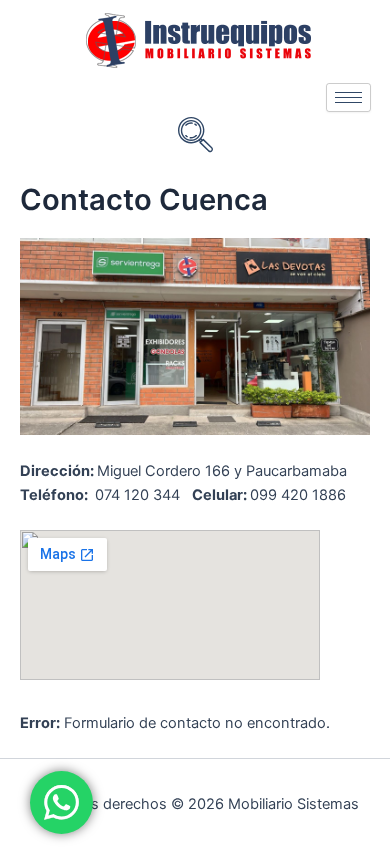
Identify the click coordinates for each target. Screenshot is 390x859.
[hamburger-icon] (348, 97)
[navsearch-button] (195, 137)
